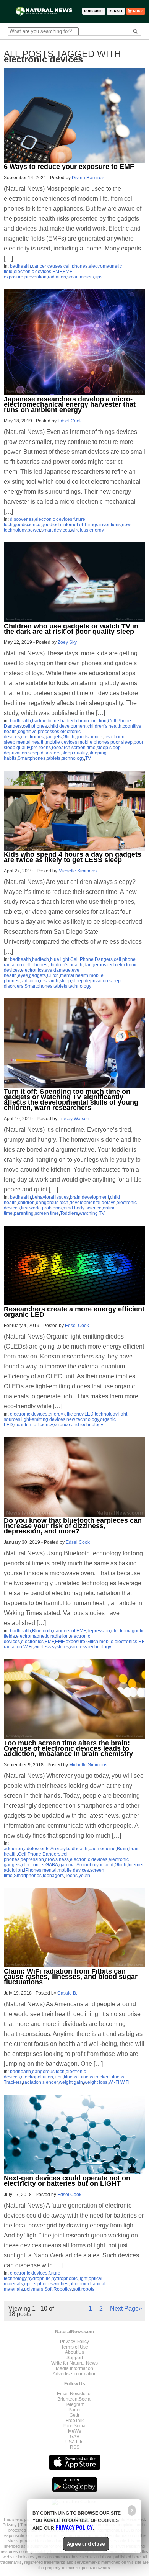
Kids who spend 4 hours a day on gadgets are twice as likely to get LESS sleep (73, 857)
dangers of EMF (69, 1631)
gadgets (53, 737)
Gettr (74, 2415)
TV (88, 758)
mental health (31, 742)
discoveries (22, 519)
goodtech (51, 525)
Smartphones (32, 758)
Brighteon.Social (74, 2399)
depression (98, 1631)
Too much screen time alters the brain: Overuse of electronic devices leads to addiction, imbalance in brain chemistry (68, 1748)
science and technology (79, 1425)
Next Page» (126, 2308)
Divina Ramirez (88, 178)
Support (75, 2358)
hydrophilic (39, 2278)
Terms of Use (75, 2347)
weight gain (71, 2082)
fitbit (58, 2077)
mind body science (82, 1208)
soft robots (84, 2289)
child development (67, 726)
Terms (27, 2525)
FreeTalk (75, 2421)
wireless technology (91, 1647)
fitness (70, 2077)
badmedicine (46, 721)
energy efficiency (66, 1414)
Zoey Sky (67, 642)
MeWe (75, 2431)
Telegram (75, 2404)
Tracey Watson (74, 1119)
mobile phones (94, 742)
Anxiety (58, 1849)
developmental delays (92, 1203)
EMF (57, 272)
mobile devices (62, 742)
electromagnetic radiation (42, 1636)
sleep (102, 748)
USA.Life (74, 2442)
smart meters (81, 277)
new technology (83, 1419)
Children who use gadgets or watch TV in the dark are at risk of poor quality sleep (71, 629)
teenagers (53, 1876)
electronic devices (32, 272)
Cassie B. (67, 1993)
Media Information (74, 2368)
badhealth (20, 266)
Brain (122, 1849)
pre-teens (41, 748)
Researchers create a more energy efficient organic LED (74, 1312)
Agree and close (86, 2544)
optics (30, 2284)
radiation (57, 277)
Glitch (69, 737)
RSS (75, 2447)
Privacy (10, 2525)
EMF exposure (70, 1642)
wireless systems (51, 1647)
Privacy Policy (74, 2342)
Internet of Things (80, 525)
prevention (36, 277)
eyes (23, 975)
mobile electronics (118, 1642)
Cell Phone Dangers (92, 959)
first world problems (41, 1208)
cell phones (75, 266)
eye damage (58, 970)
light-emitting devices (43, 1419)
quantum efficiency (33, 1425)
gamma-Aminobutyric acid (86, 1865)
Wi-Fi (114, 2082)
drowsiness (57, 1859)
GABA (52, 1865)
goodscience (27, 525)
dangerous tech (100, 965)
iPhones (33, 1870)
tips (99, 277)
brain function (92, 721)
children (26, 1203)
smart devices (56, 530)
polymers (34, 2289)
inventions (110, 525)
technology (73, 758)
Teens (71, 1876)
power (34, 530)
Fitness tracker (93, 2077)
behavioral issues (50, 1197)
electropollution (37, 2077)
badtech (69, 721)
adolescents (37, 1849)
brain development (89, 1197)
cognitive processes (39, 732)
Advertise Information (75, 2374)
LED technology (101, 1414)
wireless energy (87, 530)
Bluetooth (42, 1631)
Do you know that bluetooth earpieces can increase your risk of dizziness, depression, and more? (73, 1526)
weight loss (96, 2082)
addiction (13, 1849)
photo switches (53, 2284)
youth (84, 1876)
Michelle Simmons (78, 871)
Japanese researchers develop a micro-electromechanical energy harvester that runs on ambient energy (70, 404)
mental (49, 1870)
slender (50, 2082)
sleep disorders (44, 753)
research (61, 748)
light (83, 2278)
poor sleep (121, 742)
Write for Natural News (74, 2363)
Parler (75, 2410)
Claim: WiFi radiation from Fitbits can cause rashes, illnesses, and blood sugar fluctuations (71, 1977)
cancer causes (47, 266)
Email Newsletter (74, 2394)
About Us (74, 2352)
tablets (53, 758)
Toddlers (69, 1213)
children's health (104, 726)
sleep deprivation (90, 981)
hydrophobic (65, 2278)
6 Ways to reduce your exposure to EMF (69, 167)
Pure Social (75, 2426)
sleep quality (74, 753)
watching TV (92, 1213)
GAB (75, 2437)
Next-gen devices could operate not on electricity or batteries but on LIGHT (67, 2181)
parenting (24, 1213)
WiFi (28, 1647)
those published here (121, 2557)
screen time (83, 748)
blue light (60, 959)
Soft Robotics (58, 2289)
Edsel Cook (70, 421)
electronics (32, 737)
